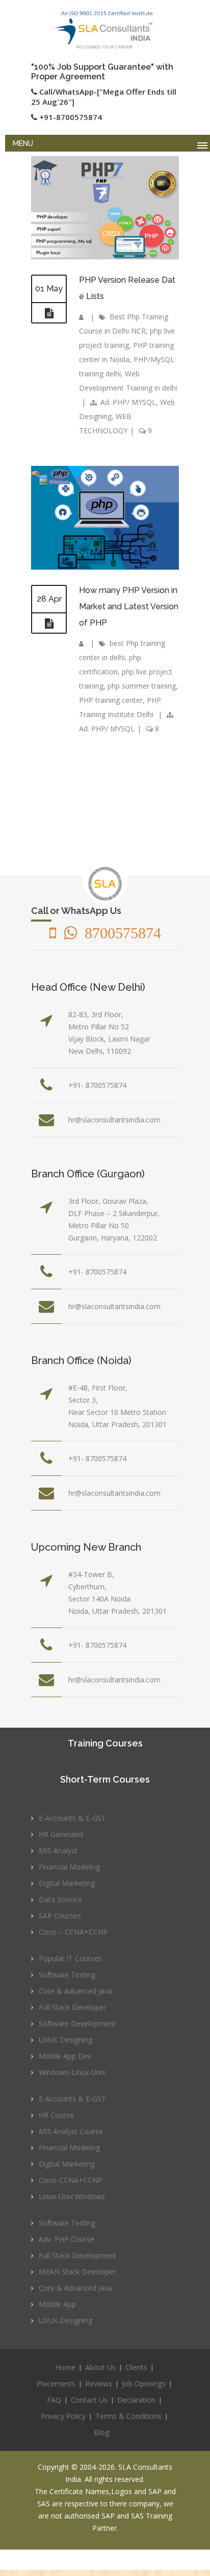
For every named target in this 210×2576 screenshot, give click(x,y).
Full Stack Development (78, 2255)
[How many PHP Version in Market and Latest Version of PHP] (49, 624)
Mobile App (57, 2304)
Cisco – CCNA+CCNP (73, 1932)
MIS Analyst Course (71, 2131)
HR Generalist (61, 1834)
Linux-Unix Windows (72, 2196)
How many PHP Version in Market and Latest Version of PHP (129, 606)
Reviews (99, 2383)
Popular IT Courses (70, 1958)
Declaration (136, 2400)
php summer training (142, 686)
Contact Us (89, 2400)
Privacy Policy (63, 2416)
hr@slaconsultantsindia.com (114, 1120)
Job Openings (144, 2383)
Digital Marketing (67, 1883)
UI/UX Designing (65, 2040)
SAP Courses (60, 1916)
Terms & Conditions (128, 2416)
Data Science (60, 1899)
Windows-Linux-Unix (72, 2072)
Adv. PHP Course (67, 2239)
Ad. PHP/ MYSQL (128, 402)
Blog (101, 2432)
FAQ (54, 2400)
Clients (136, 2367)
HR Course (56, 2115)
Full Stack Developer (72, 2007)
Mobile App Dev (65, 2056)
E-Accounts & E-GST (72, 1818)
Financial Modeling (69, 1867)
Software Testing (67, 1975)
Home (65, 2367)
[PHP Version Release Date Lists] (49, 313)
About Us (100, 2367)
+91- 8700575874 (97, 1085)
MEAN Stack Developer (77, 2272)
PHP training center (111, 700)
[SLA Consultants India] (105, 30)
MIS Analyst (58, 1850)
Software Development (77, 2023)
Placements (56, 2383)
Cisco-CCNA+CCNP (71, 2180)
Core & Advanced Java (75, 1991)
